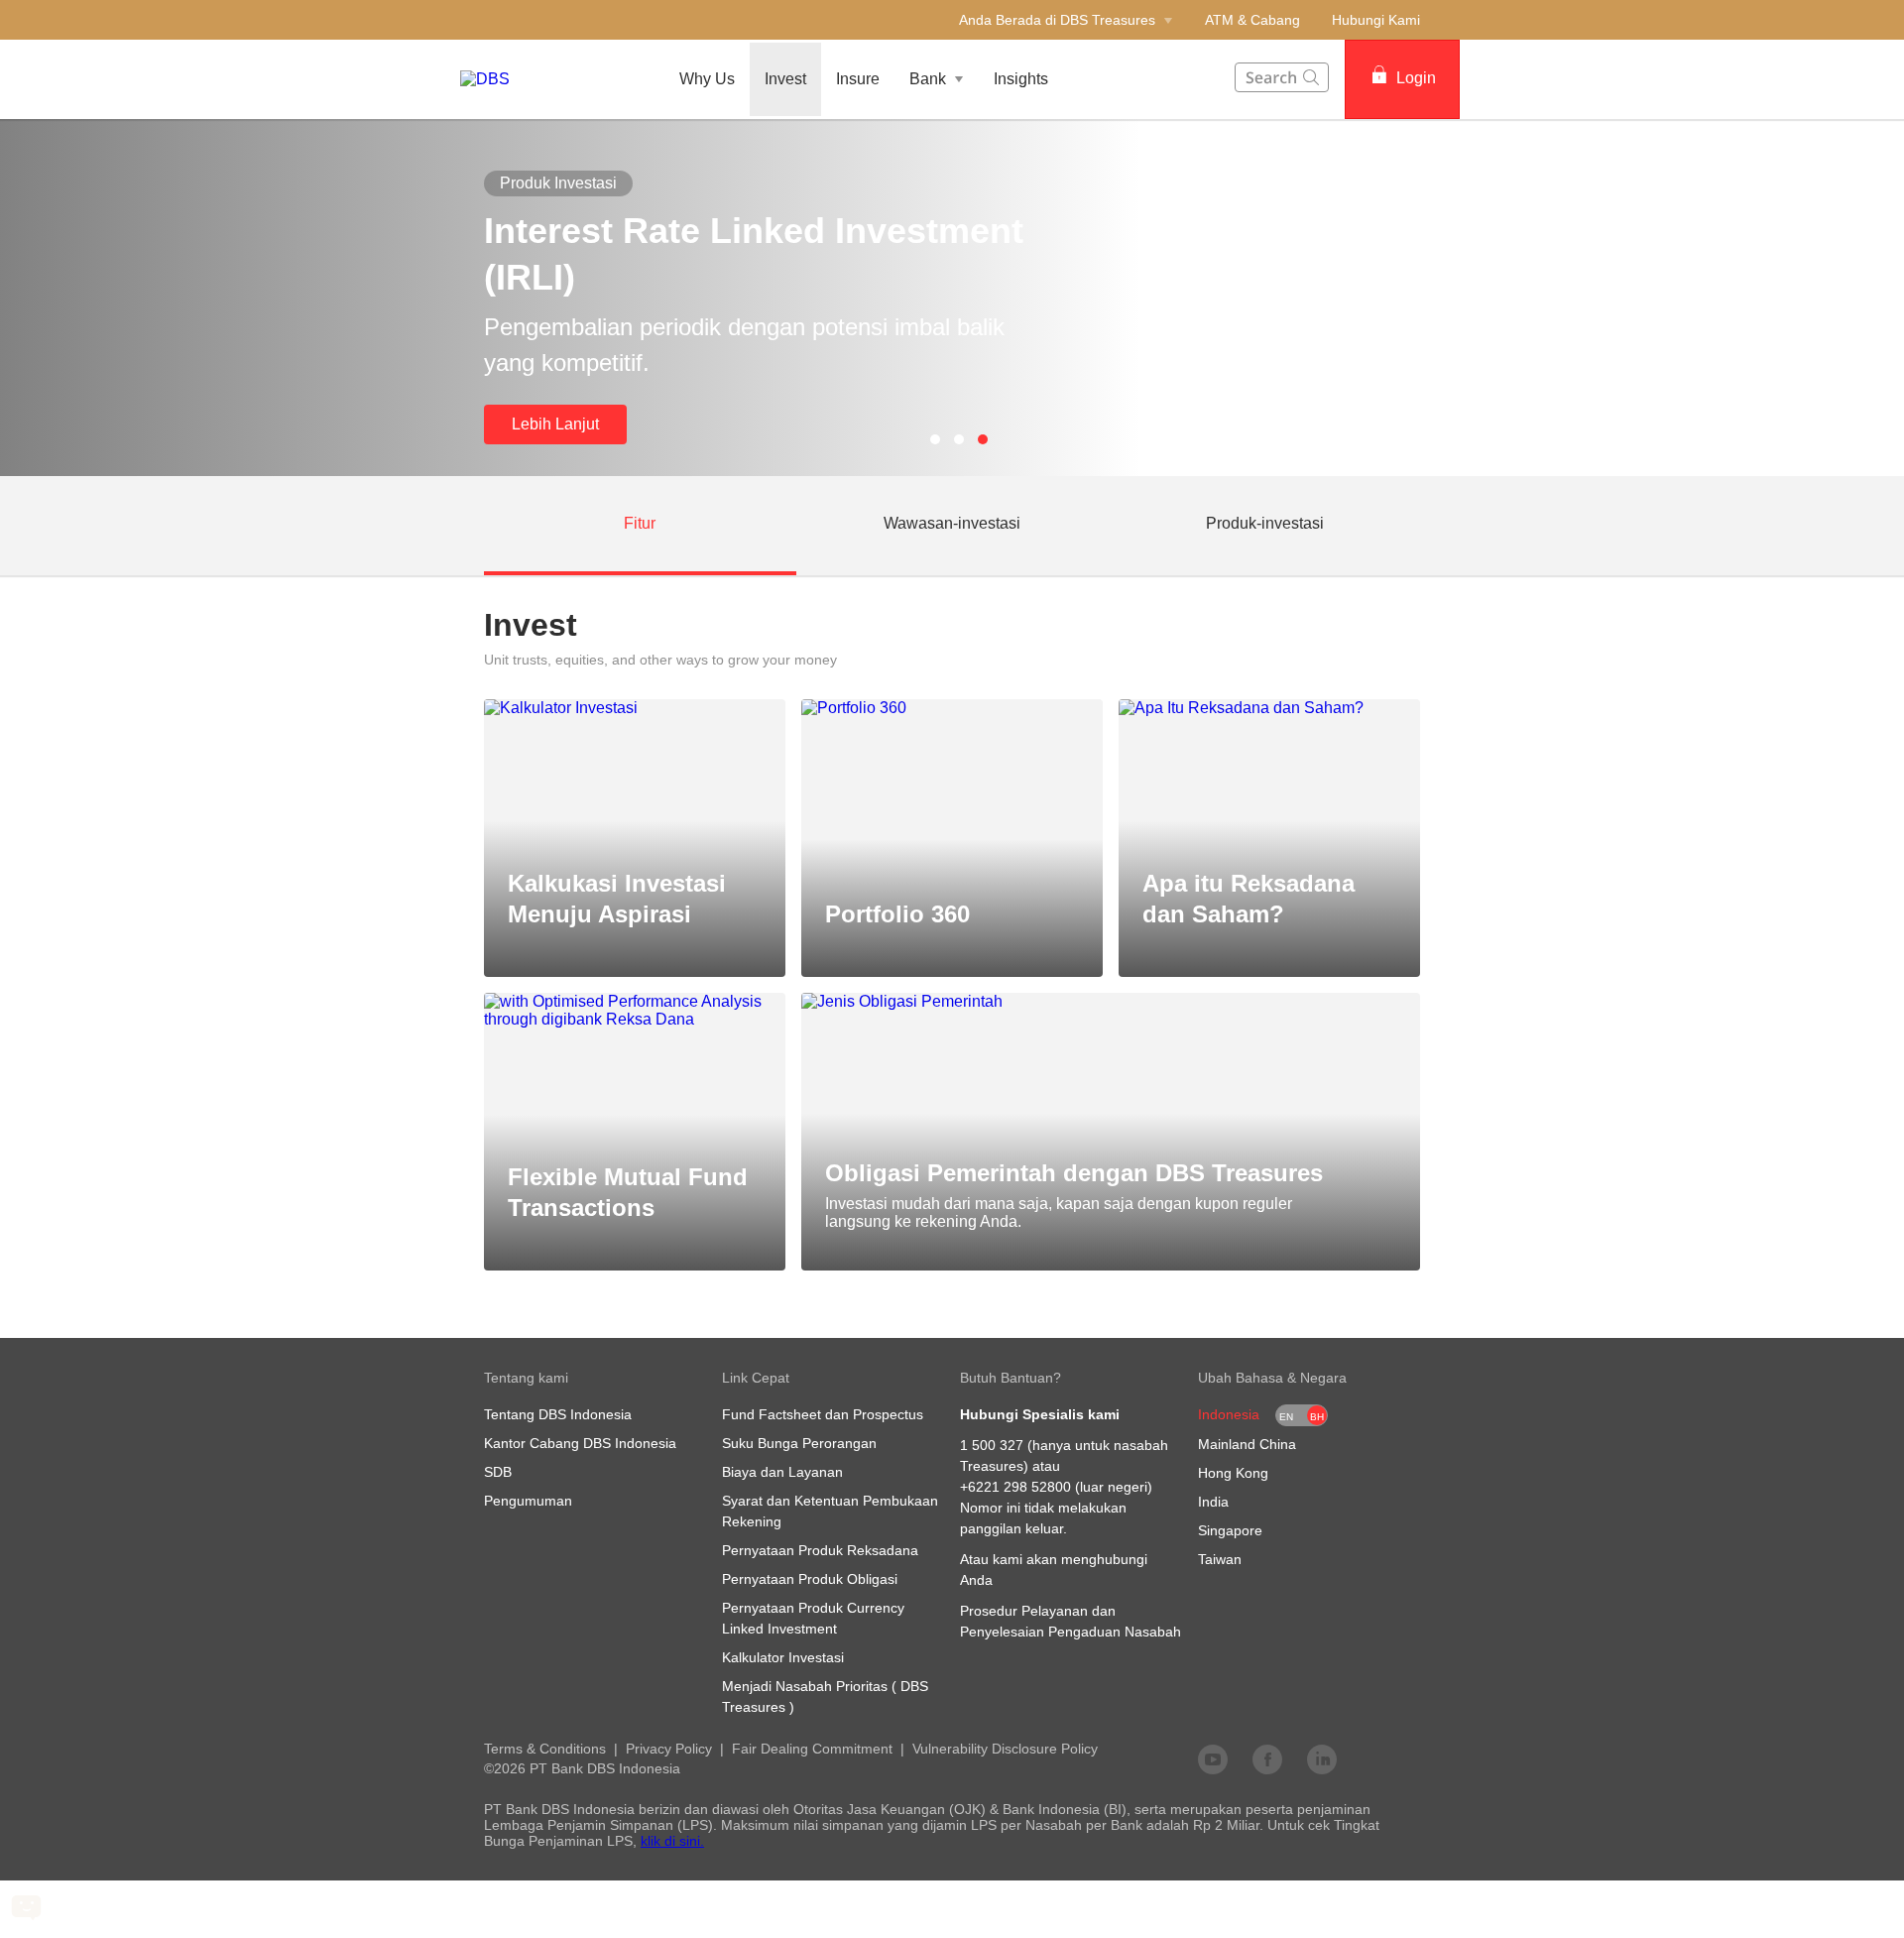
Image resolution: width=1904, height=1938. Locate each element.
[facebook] (1267, 1758)
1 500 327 (992, 1445)
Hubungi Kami (1376, 20)
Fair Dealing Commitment (812, 1749)
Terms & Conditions (545, 1749)
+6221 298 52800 (1015, 1487)
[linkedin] (1322, 1758)
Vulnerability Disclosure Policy (1005, 1749)
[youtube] (1213, 1758)
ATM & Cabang (1252, 20)
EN (1286, 1417)
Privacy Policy (669, 1749)
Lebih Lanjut (555, 424)
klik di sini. (672, 1841)
